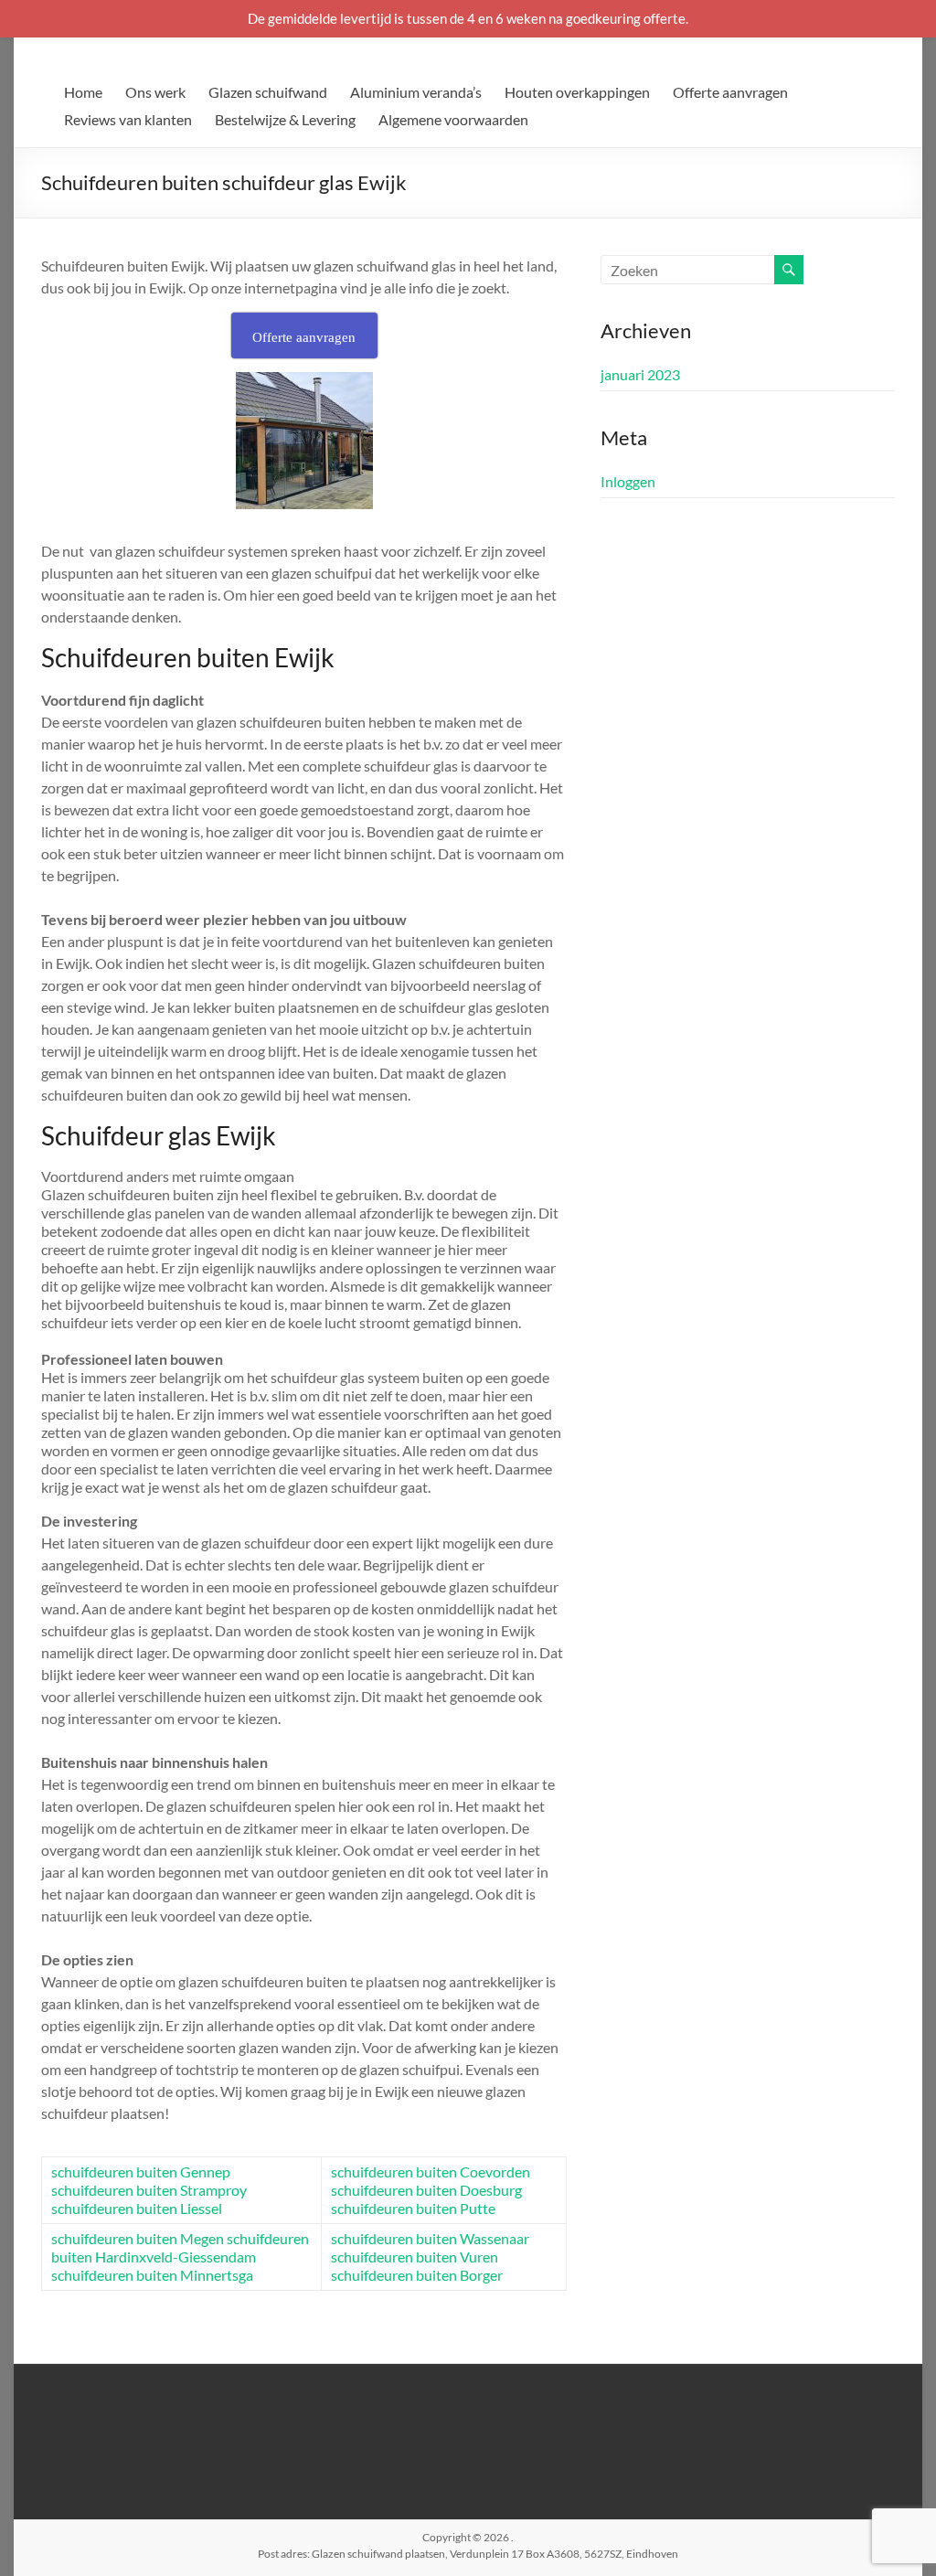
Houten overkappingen (577, 92)
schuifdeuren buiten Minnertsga (152, 2275)
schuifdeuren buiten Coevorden (431, 2172)
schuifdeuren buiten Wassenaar (430, 2238)
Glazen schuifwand (268, 92)
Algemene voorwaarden (453, 119)
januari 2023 (640, 374)
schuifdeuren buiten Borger (417, 2275)
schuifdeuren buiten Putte (413, 2208)
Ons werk (155, 92)
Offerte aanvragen (730, 92)
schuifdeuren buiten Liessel (137, 2208)
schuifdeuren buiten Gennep (141, 2172)
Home (83, 92)
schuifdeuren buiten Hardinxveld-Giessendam (180, 2247)
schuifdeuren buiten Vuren (415, 2257)
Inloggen (628, 481)
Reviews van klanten (128, 119)
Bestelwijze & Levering (285, 119)
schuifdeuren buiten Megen (138, 2238)
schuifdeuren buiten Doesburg (426, 2190)
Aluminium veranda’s (416, 92)
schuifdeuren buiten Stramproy (149, 2190)
